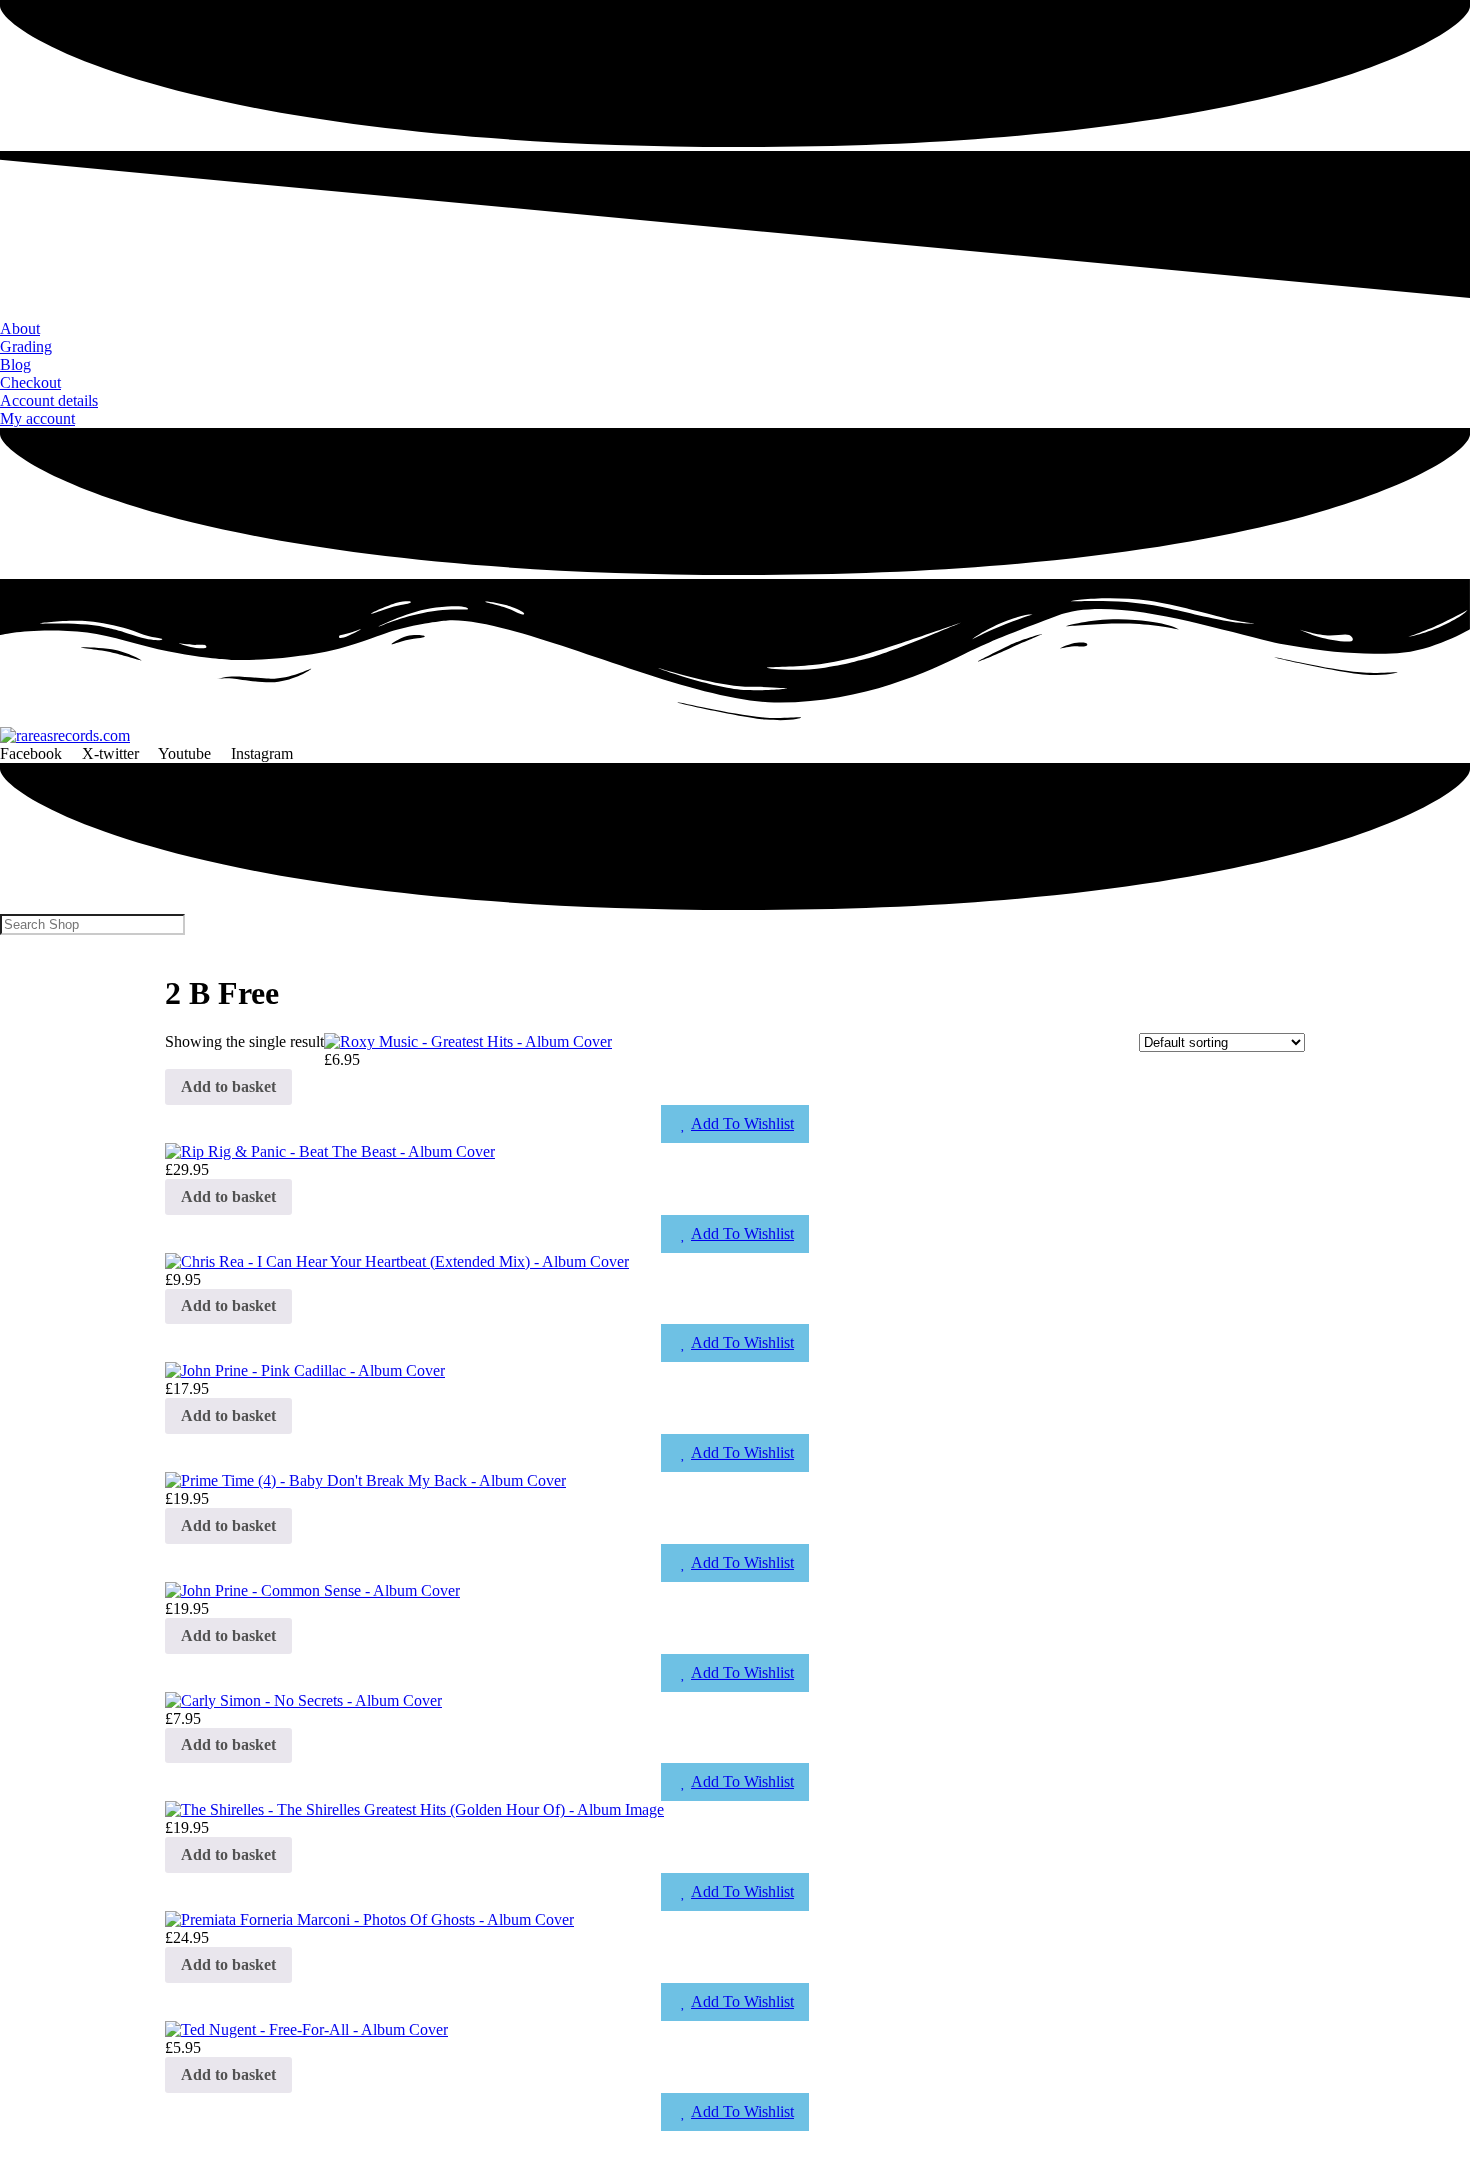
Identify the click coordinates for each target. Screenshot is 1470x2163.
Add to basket (228, 1086)
